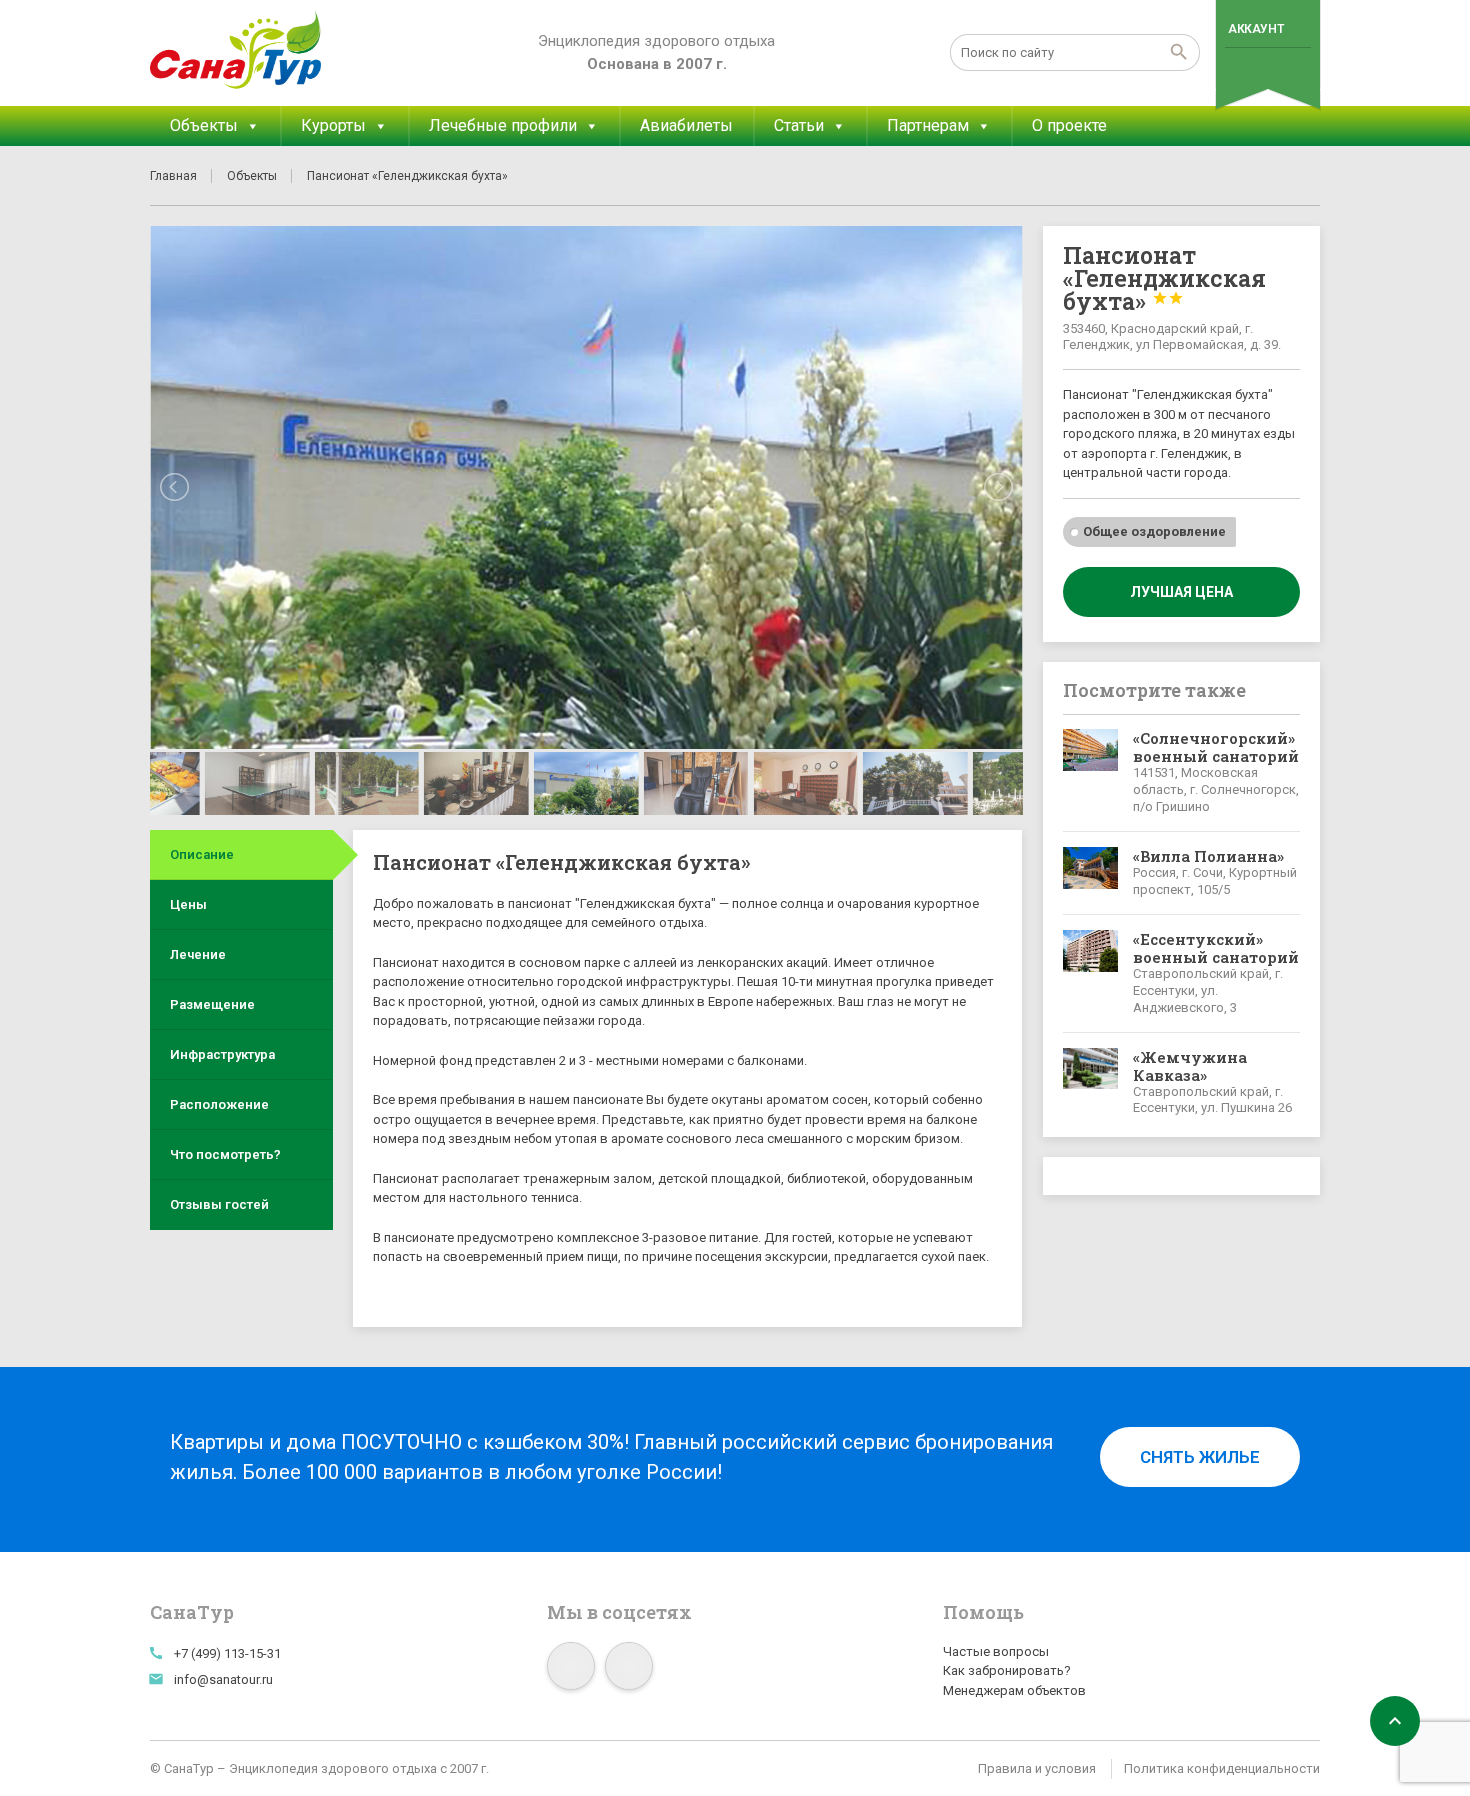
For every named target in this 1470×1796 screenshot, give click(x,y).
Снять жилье (1200, 1457)
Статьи (799, 125)
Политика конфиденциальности (1222, 1768)
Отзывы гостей (219, 1204)
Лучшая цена (1181, 592)
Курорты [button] (333, 125)
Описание (202, 854)
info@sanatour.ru (223, 1679)
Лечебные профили (503, 125)
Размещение (212, 1004)
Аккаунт (1255, 29)
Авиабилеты (686, 125)
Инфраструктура (222, 1054)
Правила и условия (1037, 1768)
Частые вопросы (996, 1651)
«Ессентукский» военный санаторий (1216, 948)
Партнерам (928, 125)
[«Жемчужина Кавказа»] (1091, 1083)
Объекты (204, 125)
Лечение (198, 954)
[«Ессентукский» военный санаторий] (1091, 973)
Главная (173, 176)
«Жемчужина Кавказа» (1190, 1066)
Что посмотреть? (225, 1154)
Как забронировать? (1007, 1670)
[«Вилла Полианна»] (1091, 873)
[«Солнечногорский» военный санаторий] (1091, 772)
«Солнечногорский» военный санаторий (1216, 747)
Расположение (219, 1104)
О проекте (1069, 125)
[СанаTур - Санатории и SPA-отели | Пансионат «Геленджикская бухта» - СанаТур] (236, 50)
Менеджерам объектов (1014, 1690)
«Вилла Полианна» (1208, 856)
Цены (188, 904)
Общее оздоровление (1154, 531)
